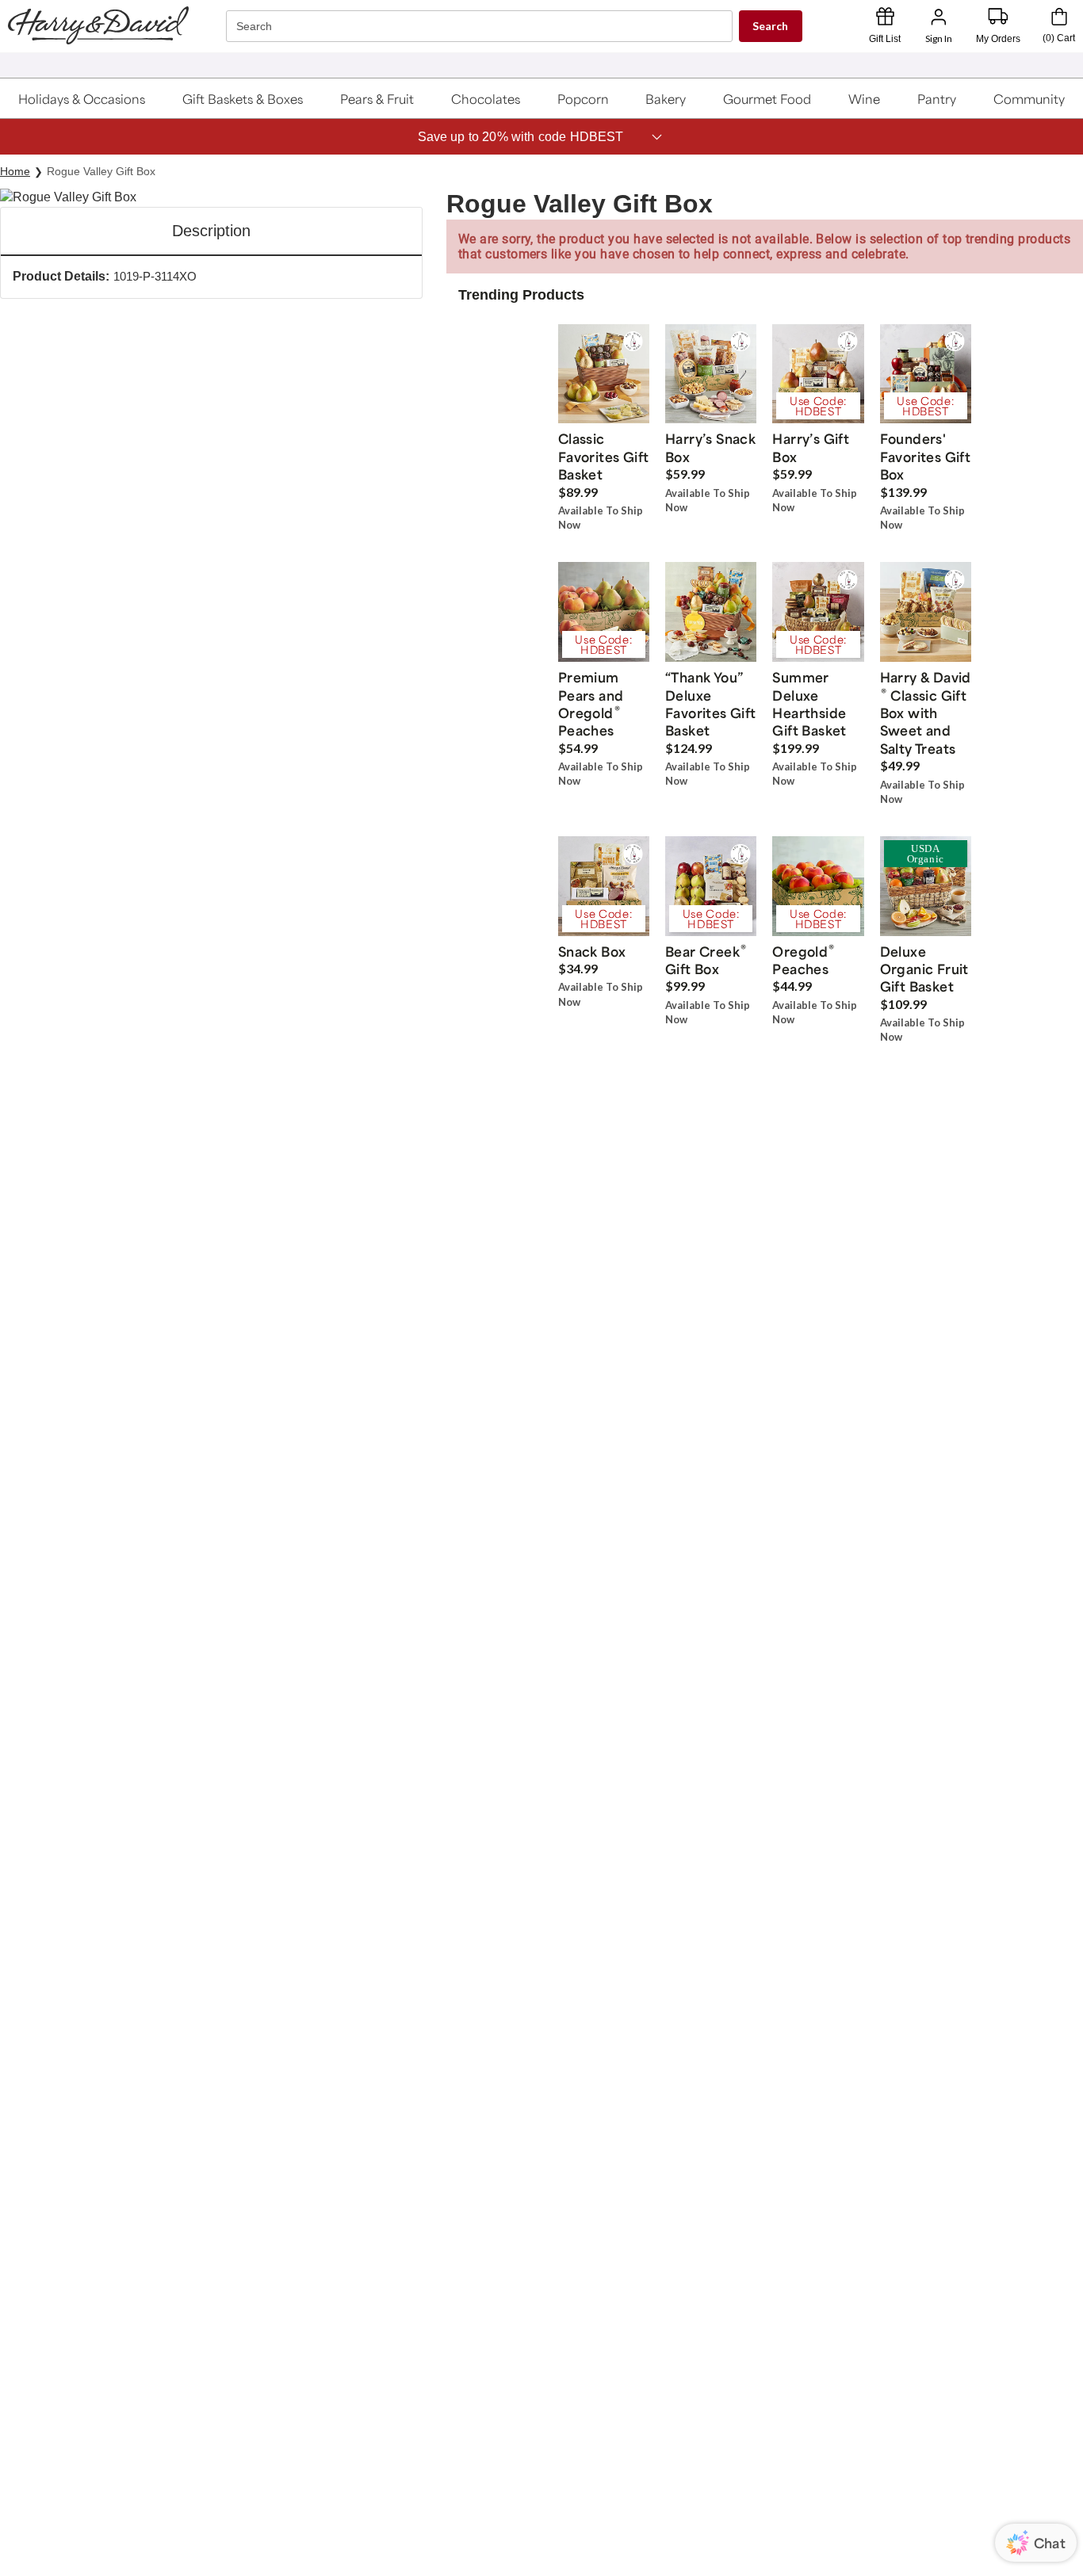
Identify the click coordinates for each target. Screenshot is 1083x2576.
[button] (82, 98)
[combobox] (481, 27)
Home (15, 171)
